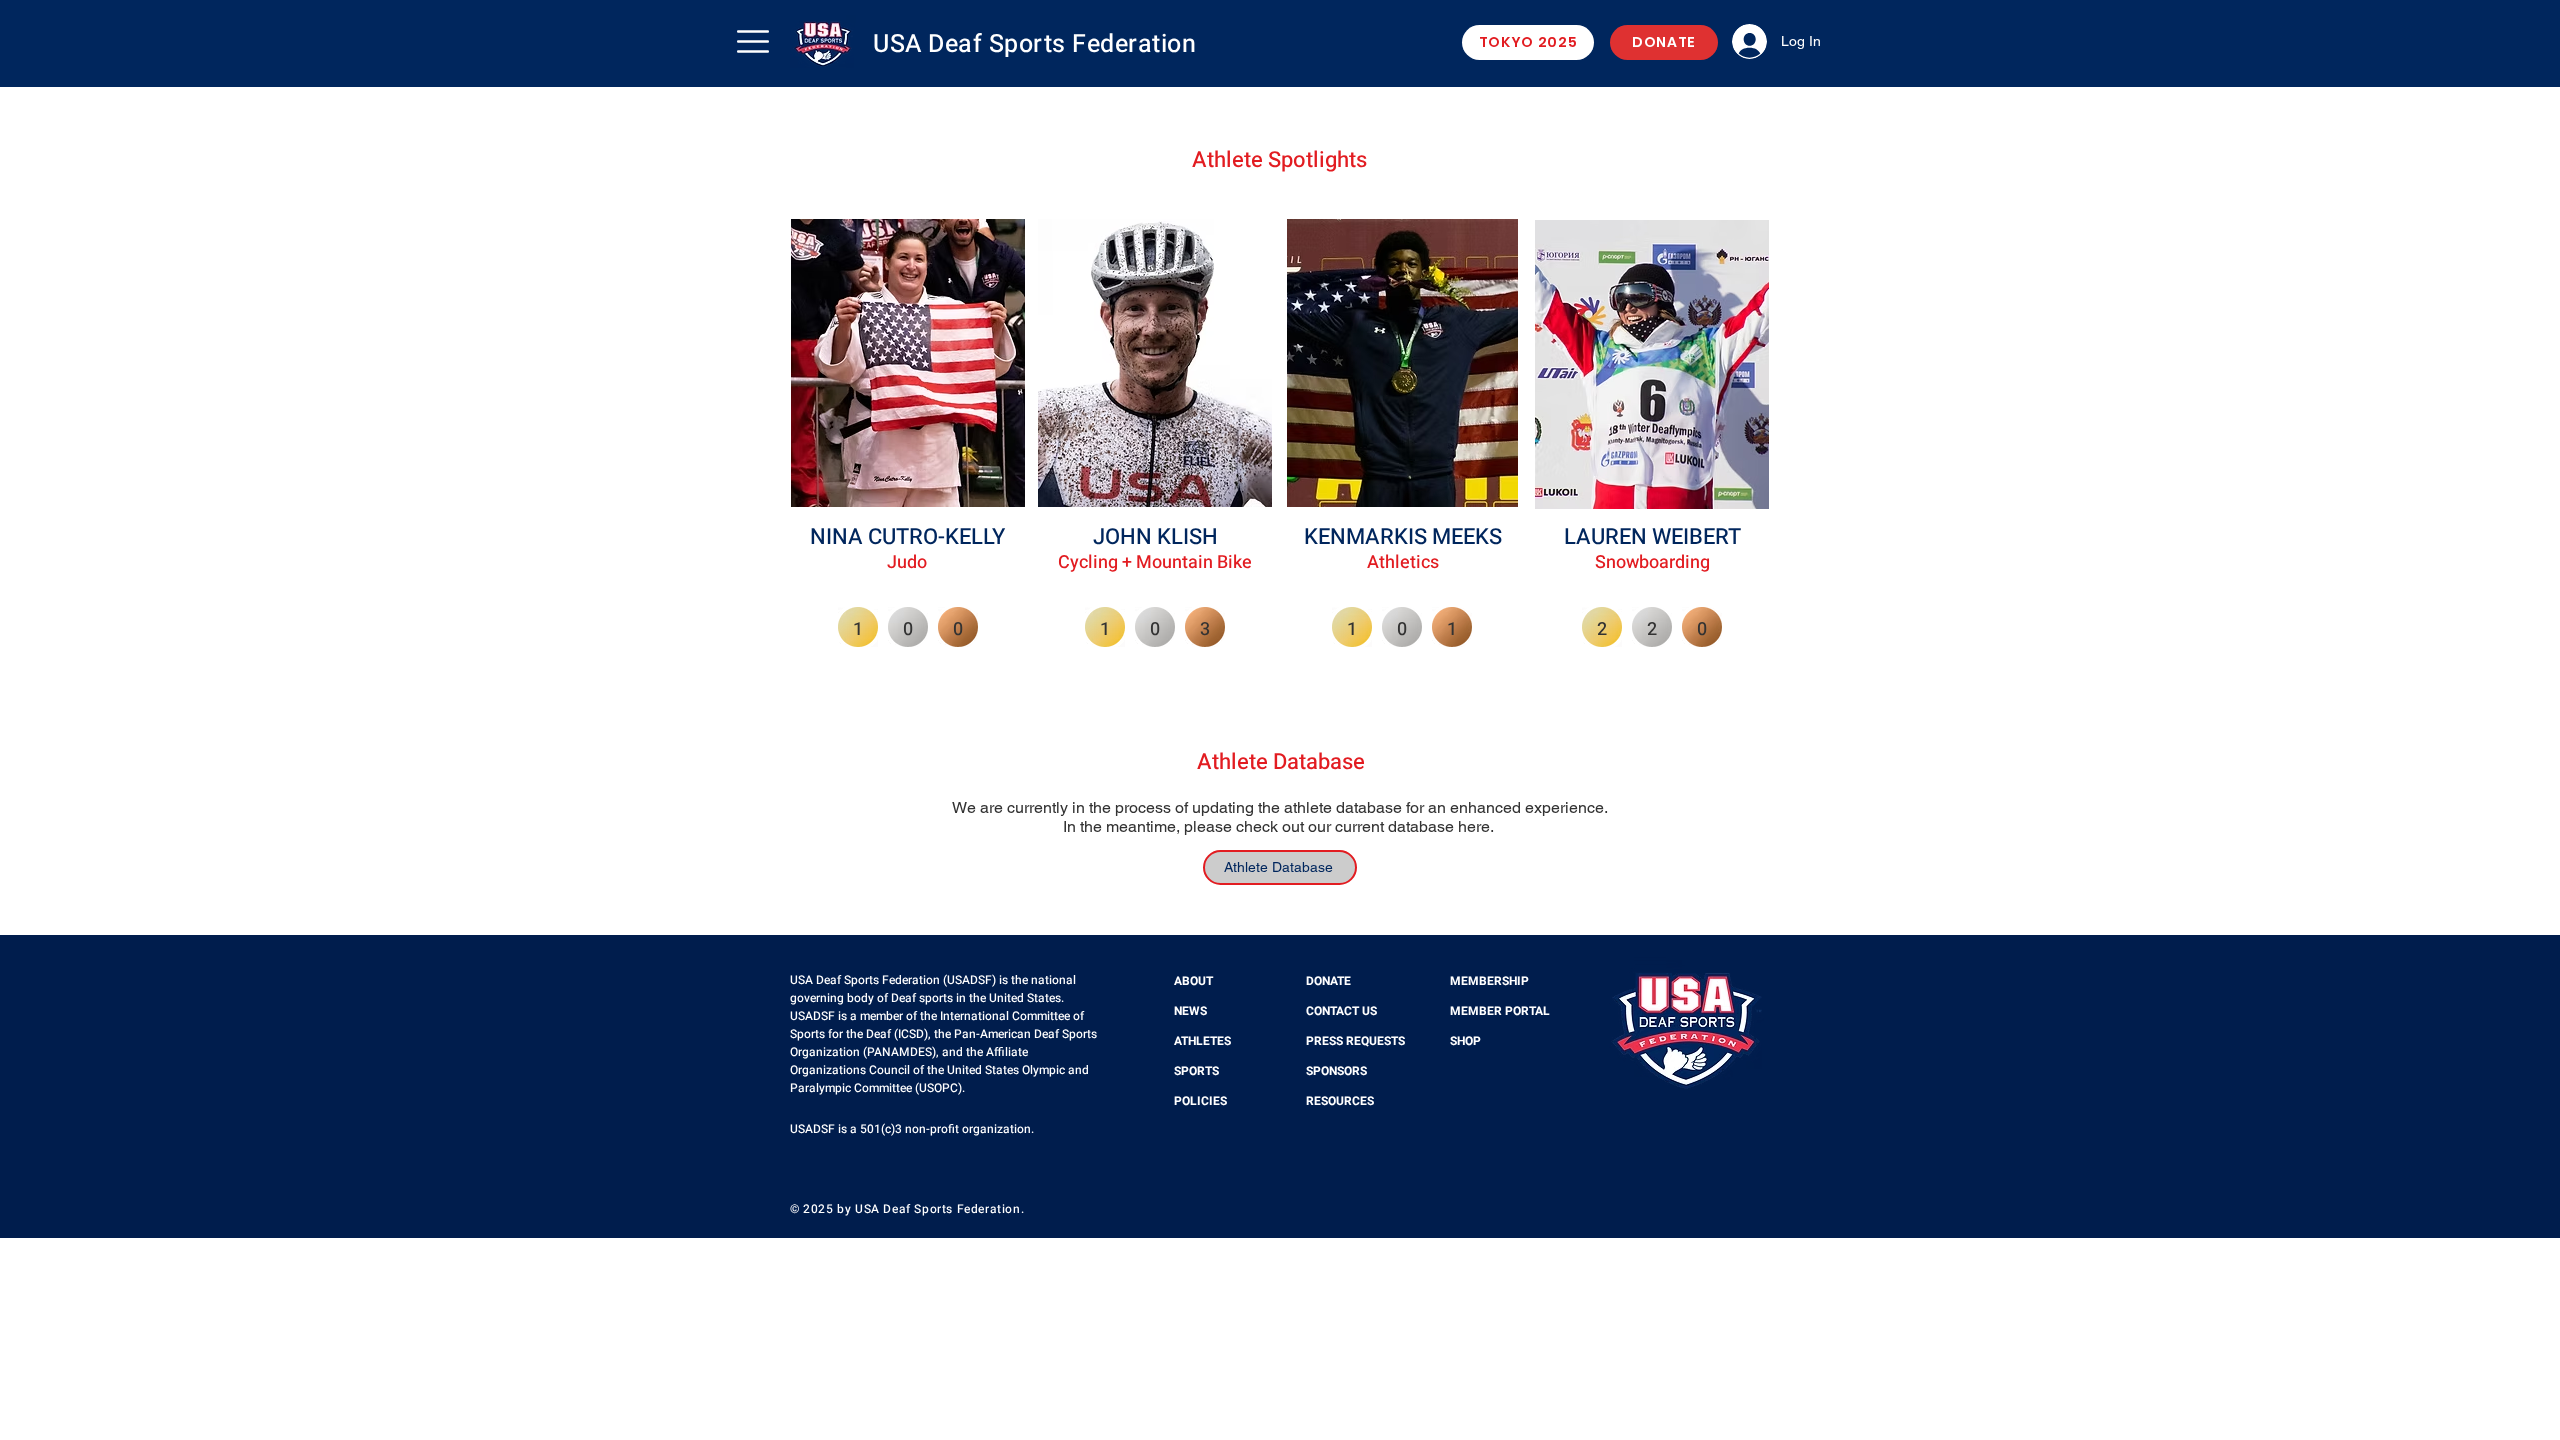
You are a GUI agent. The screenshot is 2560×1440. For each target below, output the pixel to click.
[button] (753, 41)
